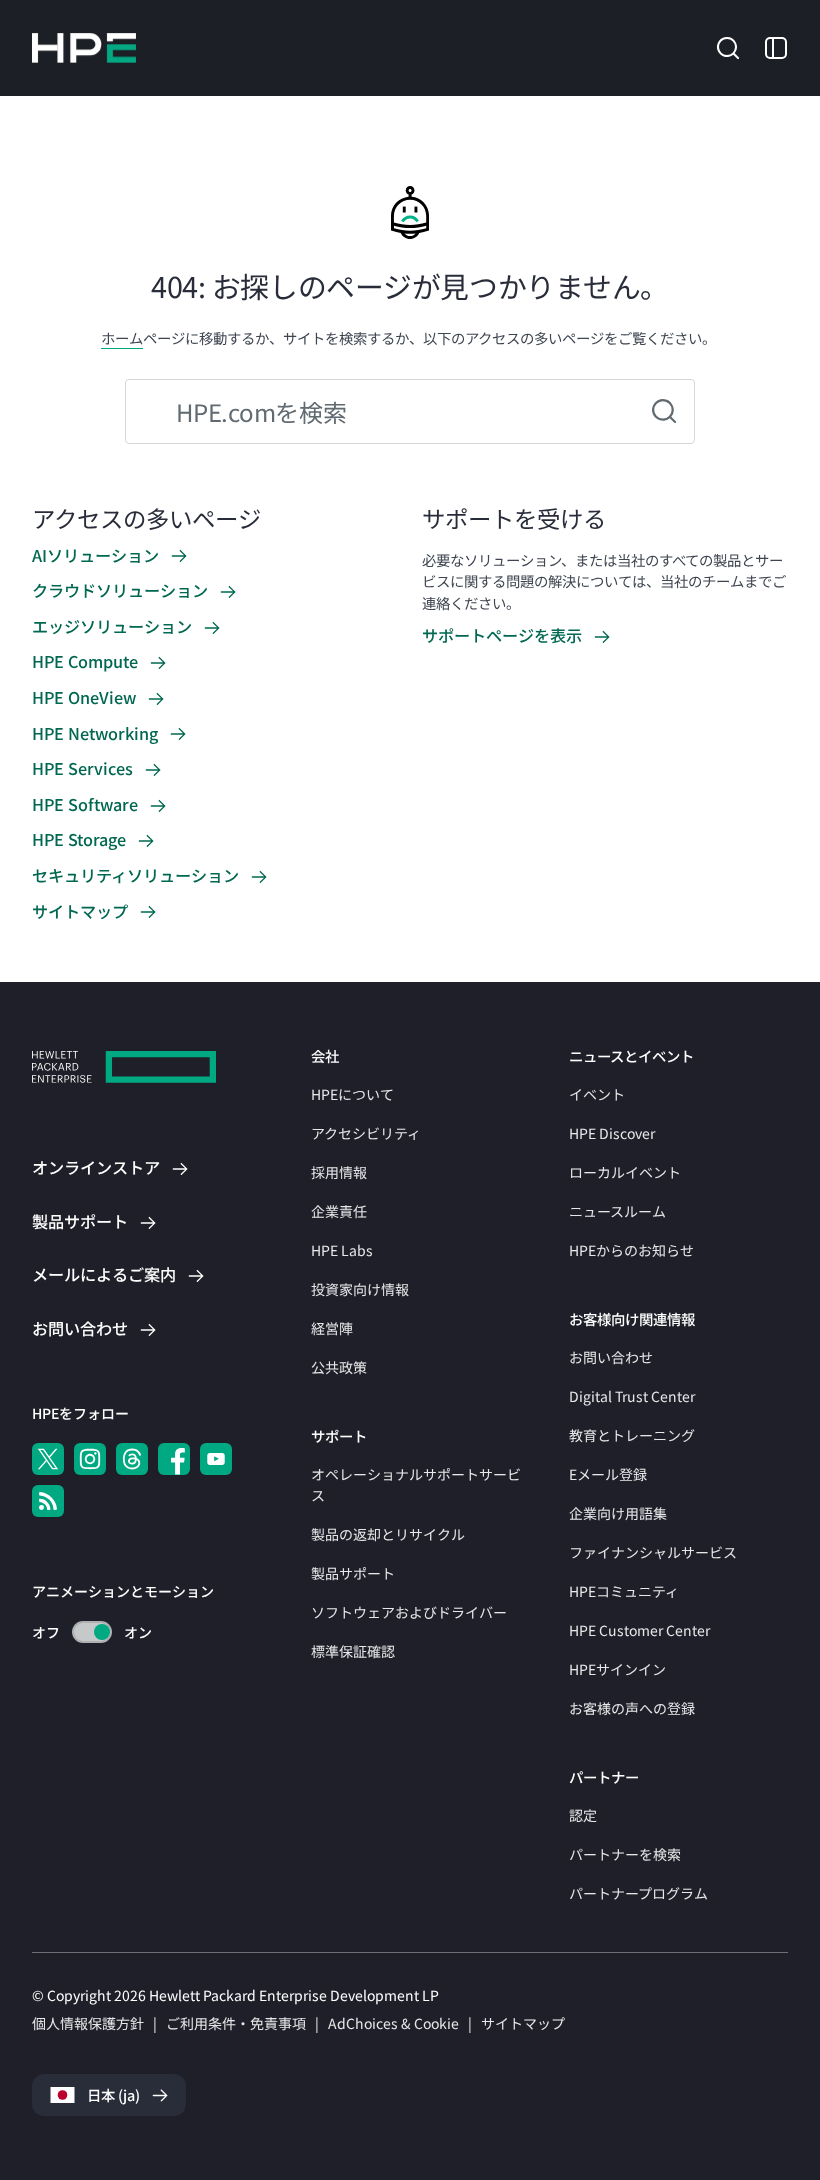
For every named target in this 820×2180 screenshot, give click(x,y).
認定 (583, 1815)
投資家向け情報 (360, 1289)
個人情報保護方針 (88, 2023)
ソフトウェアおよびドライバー (409, 1612)
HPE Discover (612, 1133)
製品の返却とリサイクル (388, 1534)
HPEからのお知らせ (631, 1250)
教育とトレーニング (632, 1435)
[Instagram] (90, 1459)
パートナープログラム (638, 1893)
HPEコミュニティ (624, 1591)
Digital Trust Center (632, 1396)
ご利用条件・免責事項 (236, 2023)
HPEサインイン (617, 1669)
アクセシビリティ (366, 1133)
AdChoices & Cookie (393, 2023)
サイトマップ (523, 2023)
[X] (48, 1459)
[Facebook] (174, 1459)
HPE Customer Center (639, 1630)
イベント (597, 1094)
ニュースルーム (617, 1211)
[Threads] (132, 1459)
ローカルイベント (625, 1172)
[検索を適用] (664, 411)
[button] (728, 46)
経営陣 (332, 1328)
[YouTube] (216, 1459)
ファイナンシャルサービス (653, 1552)
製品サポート (353, 1573)
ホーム (122, 337)
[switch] (80, 1632)
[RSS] (48, 1501)
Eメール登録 (608, 1474)
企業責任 (339, 1211)
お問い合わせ (611, 1357)
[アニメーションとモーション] (92, 1632)
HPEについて (352, 1094)
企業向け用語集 (618, 1513)
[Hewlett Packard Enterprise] (84, 48)
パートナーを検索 (625, 1854)
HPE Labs (342, 1250)
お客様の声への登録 (632, 1708)
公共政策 (339, 1367)
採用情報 (339, 1172)
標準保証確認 (353, 1651)
